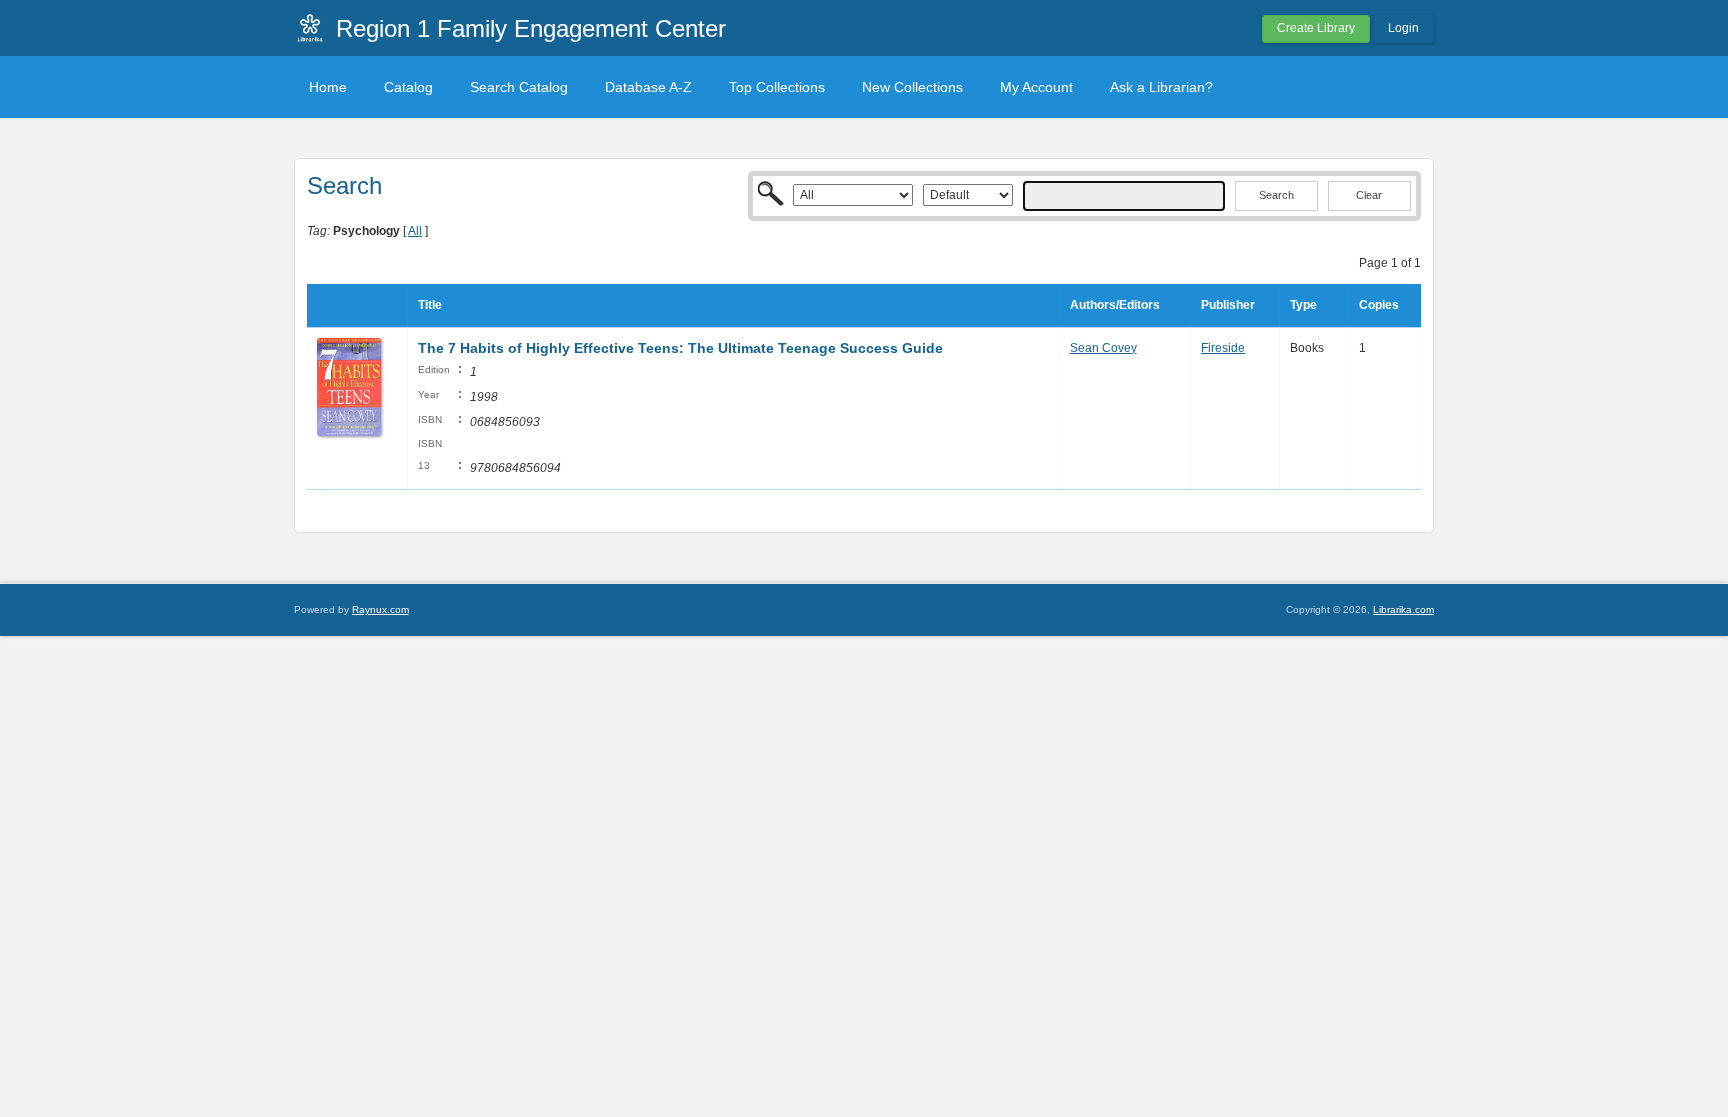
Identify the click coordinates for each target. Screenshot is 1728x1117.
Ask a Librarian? (1161, 87)
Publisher (1228, 305)
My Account (1036, 87)
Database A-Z (648, 87)
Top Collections (777, 87)
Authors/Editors (1115, 305)
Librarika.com (1403, 609)
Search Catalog (519, 87)
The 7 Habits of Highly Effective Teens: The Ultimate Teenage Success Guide (680, 348)
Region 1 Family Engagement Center (531, 28)
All (415, 231)
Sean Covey (1103, 348)
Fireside (1223, 348)
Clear (1369, 195)
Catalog (408, 87)
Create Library (1316, 28)
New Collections (912, 87)
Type (1303, 305)
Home (328, 87)
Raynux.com (380, 609)
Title (430, 305)
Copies (1379, 305)
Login (1403, 28)
